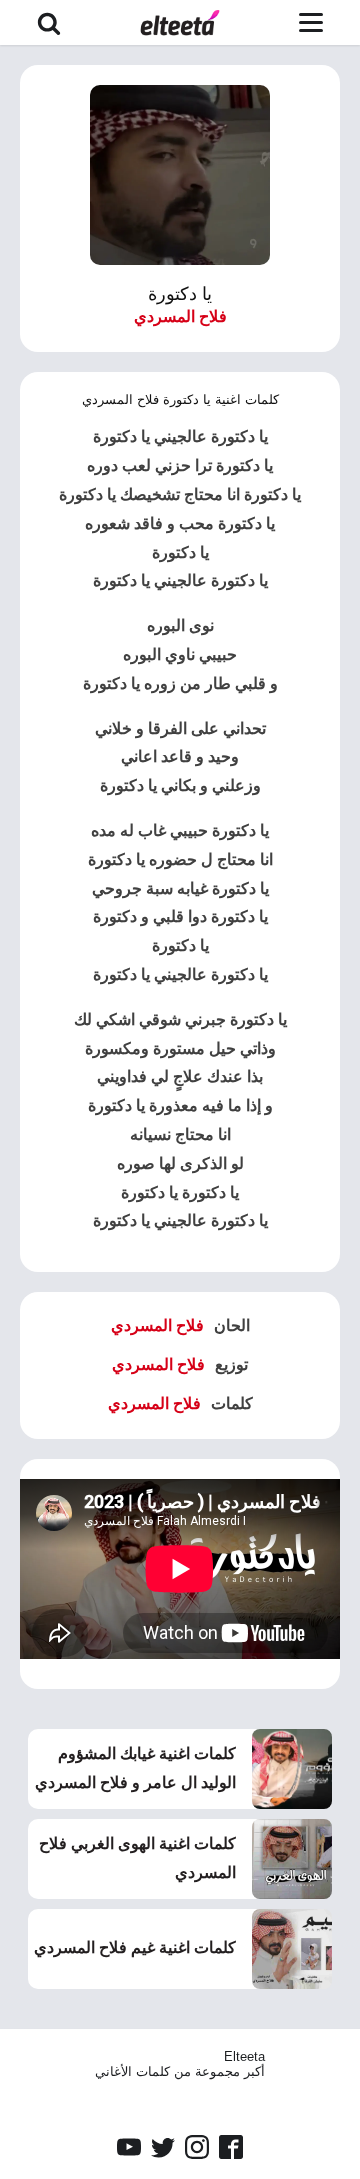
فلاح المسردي (180, 316)
